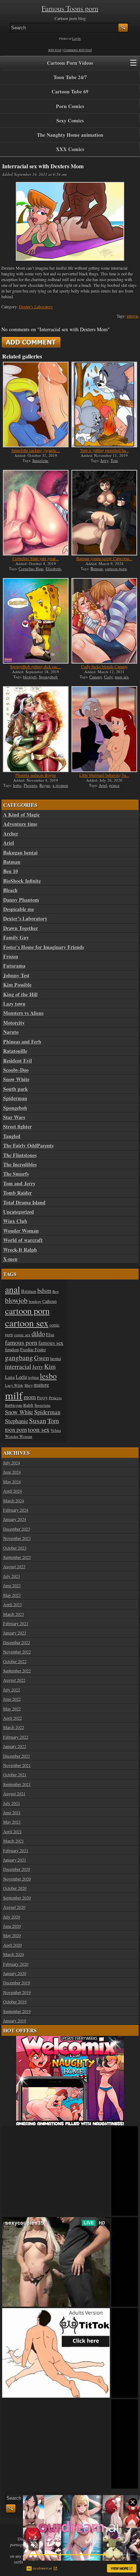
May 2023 (12, 1595)
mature (41, 1385)
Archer (11, 834)
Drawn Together (21, 928)
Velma (56, 1430)
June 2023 (12, 1585)
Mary (29, 1385)
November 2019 (17, 1992)
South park (16, 1089)
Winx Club (15, 1221)
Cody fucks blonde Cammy (104, 666)
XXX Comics (70, 149)
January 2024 (15, 1519)
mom (30, 1397)
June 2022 (12, 1699)
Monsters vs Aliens (23, 1013)
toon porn (16, 1430)
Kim (50, 1366)
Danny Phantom (21, 900)
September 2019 (17, 2011)
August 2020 (14, 1907)
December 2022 (17, 1642)
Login (76, 39)
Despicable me (19, 909)
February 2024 (16, 1510)
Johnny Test (16, 976)
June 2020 (12, 1926)
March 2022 (14, 1727)
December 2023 (17, 1529)
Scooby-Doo (16, 1070)
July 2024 (12, 1463)
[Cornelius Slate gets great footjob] (36, 513)
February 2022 (16, 1737)
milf (14, 1395)
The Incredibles (20, 1165)
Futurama (14, 966)
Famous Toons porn (70, 8)
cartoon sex (27, 1323)
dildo (38, 1333)
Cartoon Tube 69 (70, 92)
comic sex (22, 1335)
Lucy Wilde (14, 1385)
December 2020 (17, 1869)
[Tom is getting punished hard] (104, 405)
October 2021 (15, 1775)
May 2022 (12, 1709)
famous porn (21, 1342)
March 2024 (14, 1501)
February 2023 (16, 1623)
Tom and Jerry (19, 1184)
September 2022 (17, 1671)
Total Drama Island (24, 1203)
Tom (114, 460)
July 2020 (12, 1917)
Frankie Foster (33, 1350)
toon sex (122, 677)
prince (114, 785)
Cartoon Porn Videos (70, 63)
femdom (12, 1349)
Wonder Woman (21, 1231)
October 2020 (15, 1888)
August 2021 (14, 1793)
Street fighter (18, 1127)
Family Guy (16, 938)
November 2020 (17, 1879)
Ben (55, 1291)
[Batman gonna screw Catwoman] (104, 513)
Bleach (10, 890)
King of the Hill (20, 995)
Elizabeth (53, 569)
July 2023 (12, 1576)
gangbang (19, 1357)
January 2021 (15, 1860)
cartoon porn (116, 569)
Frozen (11, 957)
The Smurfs (16, 1174)
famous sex (51, 1343)
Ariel (103, 785)
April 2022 (13, 1718)
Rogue (45, 785)
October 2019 (15, 2002)
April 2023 (13, 1604)
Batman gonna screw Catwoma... (104, 558)
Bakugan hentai (20, 853)
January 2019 (15, 2021)
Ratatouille (15, 1051)
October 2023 (15, 1548)
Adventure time (20, 824)
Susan (38, 1421)
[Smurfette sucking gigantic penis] (36, 405)
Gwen (42, 1358)
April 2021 (13, 1831)
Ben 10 (11, 871)
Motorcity (14, 1023)
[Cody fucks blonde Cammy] (104, 621)
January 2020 (15, 1973)
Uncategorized (19, 1212)
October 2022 (15, 1661)
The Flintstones (20, 1155)
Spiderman (15, 1098)
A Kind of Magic (22, 815)
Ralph (28, 1405)
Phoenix (31, 785)
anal (13, 1289)
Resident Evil (18, 1061)
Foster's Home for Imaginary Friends (44, 947)
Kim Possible (17, 985)
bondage (35, 1301)
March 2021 (14, 1841)
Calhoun (50, 1301)
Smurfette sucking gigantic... (36, 450)
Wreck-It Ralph (20, 1250)
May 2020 (12, 1935)
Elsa (50, 1334)
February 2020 (16, 1964)
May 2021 (12, 1822)
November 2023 (17, 1538)
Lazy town (14, 1004)
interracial (18, 1366)
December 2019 (17, 1983)
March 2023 (14, 1614)
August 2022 (14, 1680)
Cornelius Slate (31, 569)
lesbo (17, 785)
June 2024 (12, 1472)
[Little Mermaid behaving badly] (104, 729)
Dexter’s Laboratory (36, 307)
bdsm (44, 1290)
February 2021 (16, 1850)
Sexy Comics (70, 121)
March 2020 (14, 1954)
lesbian (33, 1377)
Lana (10, 1377)
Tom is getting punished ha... (104, 450)
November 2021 (17, 1765)
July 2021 (12, 1803)
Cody (108, 677)
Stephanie (17, 1421)
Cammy (96, 677)
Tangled (12, 1136)
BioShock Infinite (22, 881)
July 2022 (12, 1690)
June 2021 (12, 1812)
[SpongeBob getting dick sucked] (36, 621)
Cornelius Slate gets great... (36, 558)
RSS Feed (55, 50)
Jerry (104, 460)
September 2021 (17, 1784)
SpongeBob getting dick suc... (36, 666)
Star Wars (14, 1117)
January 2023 (15, 1633)
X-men (10, 1259)
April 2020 (13, 1945)
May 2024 (12, 1482)
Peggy (42, 1397)
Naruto (11, 1032)
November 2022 (17, 1652)
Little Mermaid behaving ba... (104, 775)
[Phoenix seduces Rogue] (36, 729)
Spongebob (48, 677)
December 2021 (17, 1756)
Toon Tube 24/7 (70, 77)
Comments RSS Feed (78, 50)
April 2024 (13, 1491)
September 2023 (17, 1557)
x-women (60, 785)
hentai (56, 1359)
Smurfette (40, 460)
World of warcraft (23, 1240)
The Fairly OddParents (28, 1146)
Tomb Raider (18, 1193)
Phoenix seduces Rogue (36, 775)
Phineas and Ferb (22, 1042)
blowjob (30, 677)
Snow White (16, 1079)
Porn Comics (70, 106)
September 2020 (17, 1898)
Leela (21, 1377)
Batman (97, 569)
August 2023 (14, 1566)
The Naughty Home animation (70, 135)
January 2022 (15, 1746)
